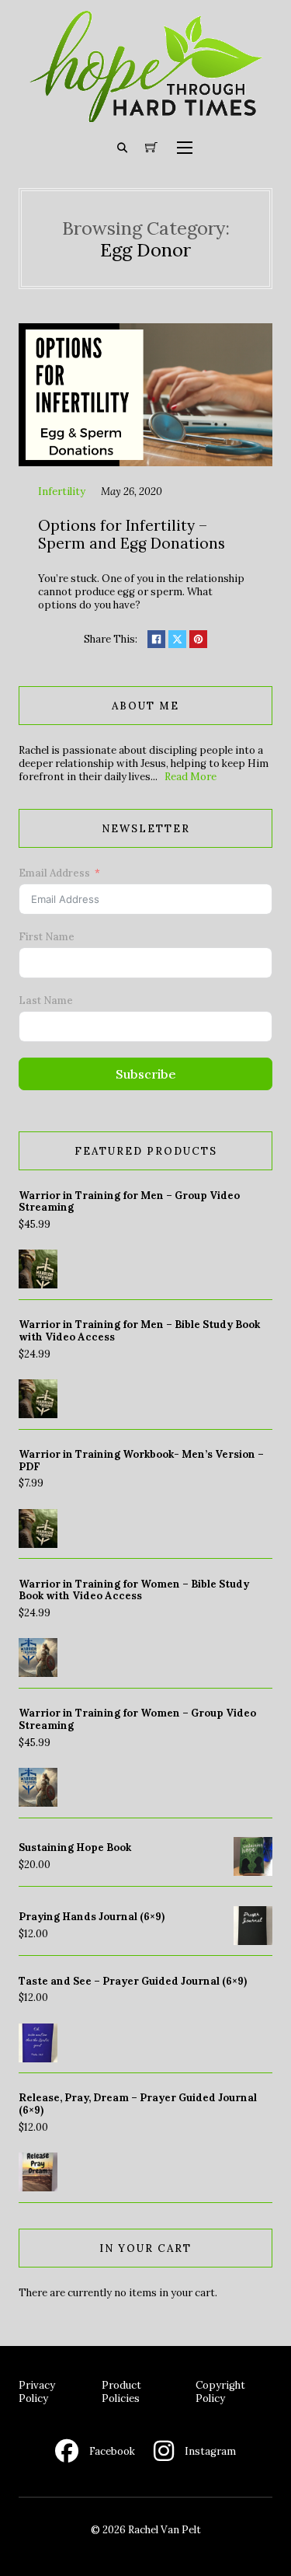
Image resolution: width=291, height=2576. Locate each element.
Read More (191, 777)
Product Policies (121, 2392)
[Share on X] (177, 639)
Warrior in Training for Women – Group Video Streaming (137, 1719)
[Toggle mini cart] (151, 148)
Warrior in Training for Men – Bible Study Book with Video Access (139, 1331)
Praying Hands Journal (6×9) (92, 1917)
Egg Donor (145, 249)
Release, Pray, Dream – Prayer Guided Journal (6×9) (138, 2104)
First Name (47, 937)
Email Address (54, 873)
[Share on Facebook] (156, 639)
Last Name (46, 1000)
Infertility (62, 491)
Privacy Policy (37, 2392)
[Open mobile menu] (185, 148)
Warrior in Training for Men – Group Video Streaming (129, 1202)
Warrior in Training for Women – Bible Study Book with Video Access (134, 1590)
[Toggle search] (122, 148)
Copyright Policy (220, 2392)
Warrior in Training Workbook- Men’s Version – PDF (141, 1461)
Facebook (112, 2451)
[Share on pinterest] (198, 639)
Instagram (210, 2451)
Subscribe (146, 1074)
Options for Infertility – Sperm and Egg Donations (132, 534)
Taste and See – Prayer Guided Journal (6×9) (133, 1981)
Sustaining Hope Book (75, 1847)
